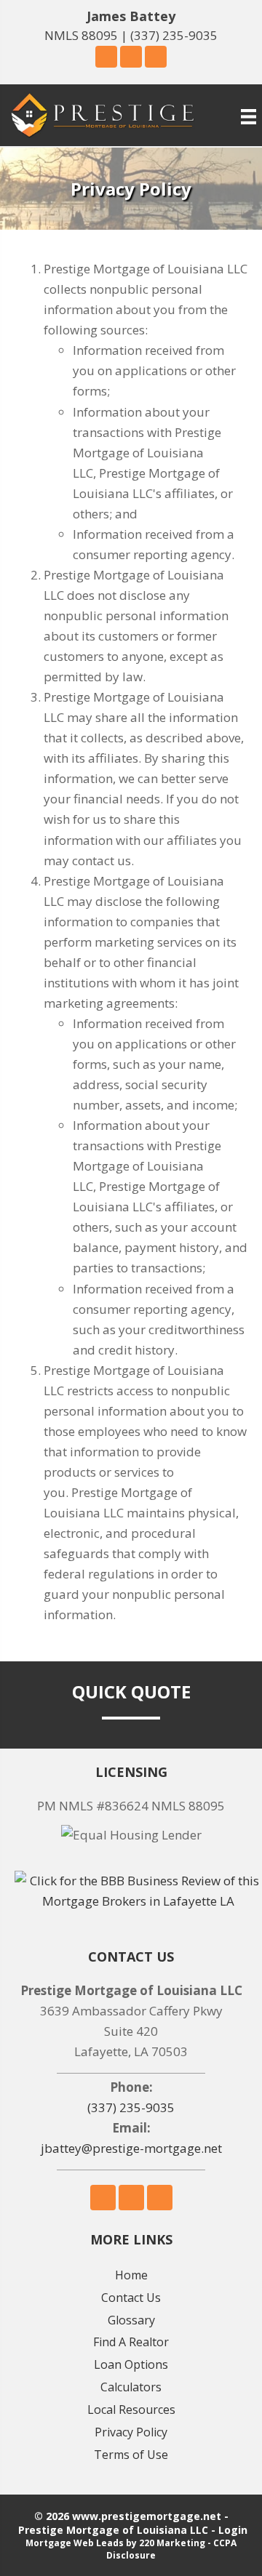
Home (131, 2275)
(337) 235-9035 (174, 35)
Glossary (131, 2320)
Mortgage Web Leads (75, 2543)
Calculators (131, 2387)
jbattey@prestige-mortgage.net (131, 2148)
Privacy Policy (131, 2432)
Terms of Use (131, 2455)
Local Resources (131, 2410)
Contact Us (131, 2298)
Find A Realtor (131, 2342)
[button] (106, 57)
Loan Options (131, 2364)
